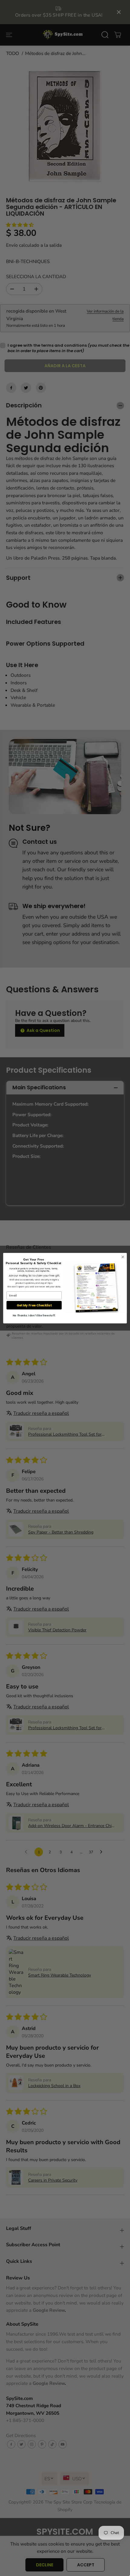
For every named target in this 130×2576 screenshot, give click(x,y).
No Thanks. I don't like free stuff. (34, 1315)
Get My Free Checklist (34, 1305)
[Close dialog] (123, 1257)
